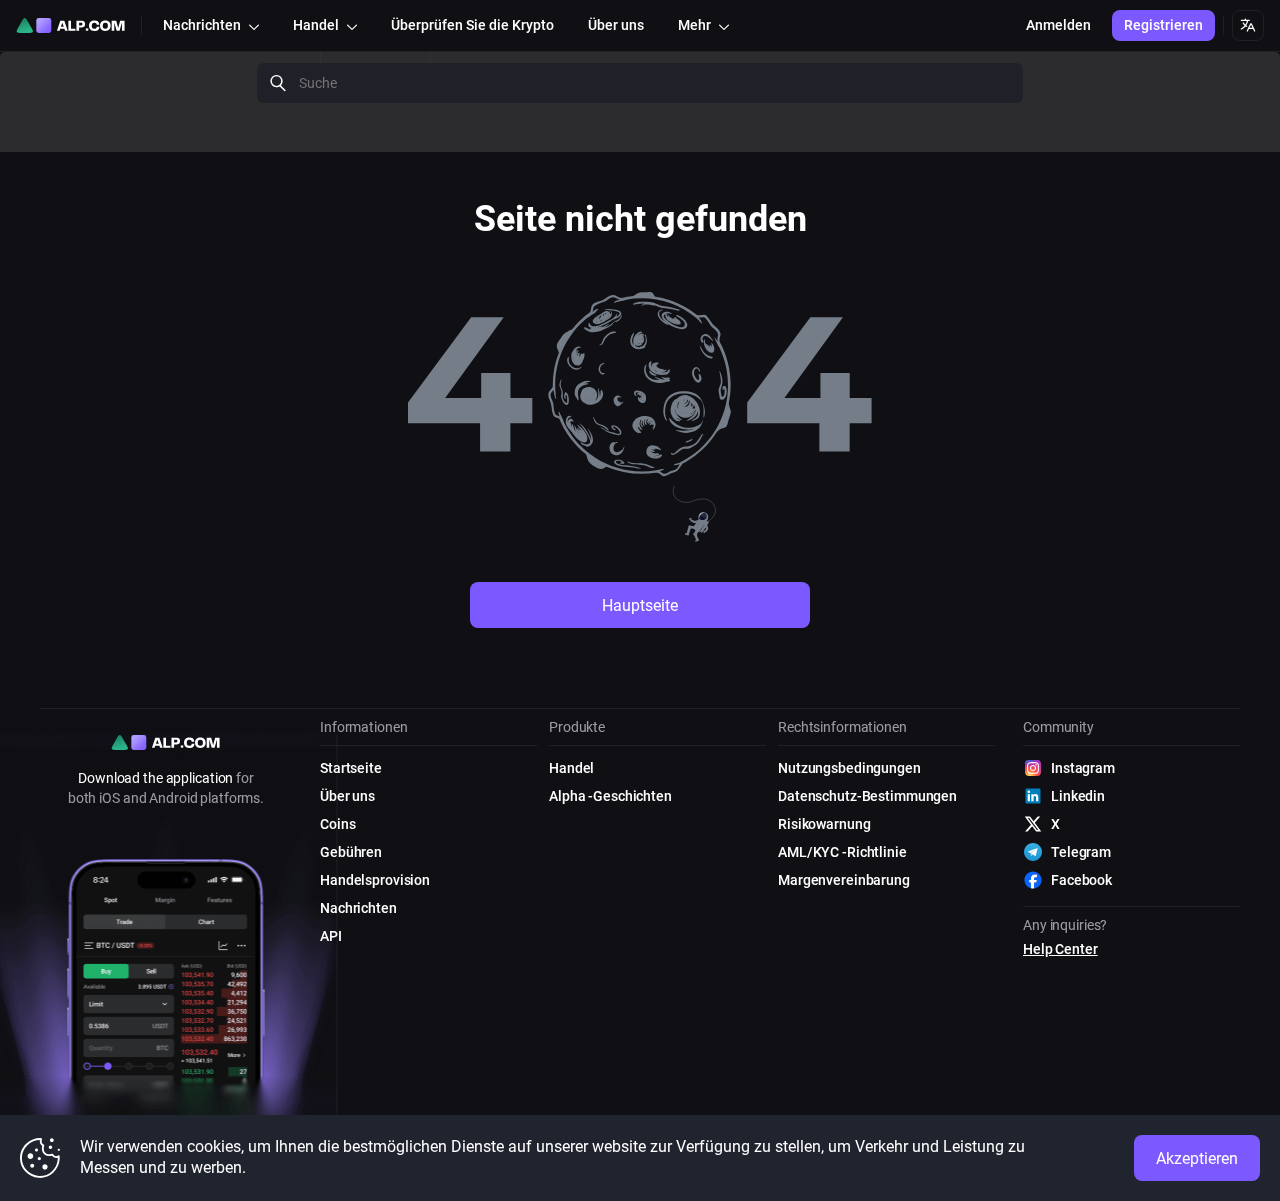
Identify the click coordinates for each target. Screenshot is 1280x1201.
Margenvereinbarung (844, 880)
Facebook (1081, 880)
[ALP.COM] (70, 25)
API (331, 936)
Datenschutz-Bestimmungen (867, 796)
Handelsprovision (375, 880)
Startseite (351, 768)
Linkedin (1078, 796)
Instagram (1083, 768)
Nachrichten (358, 908)
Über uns (347, 796)
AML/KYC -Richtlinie (842, 852)
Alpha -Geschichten (610, 796)
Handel (571, 768)
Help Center (1060, 949)
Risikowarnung (824, 824)
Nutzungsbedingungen (849, 768)
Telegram (1081, 852)
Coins (337, 824)
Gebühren (351, 852)
